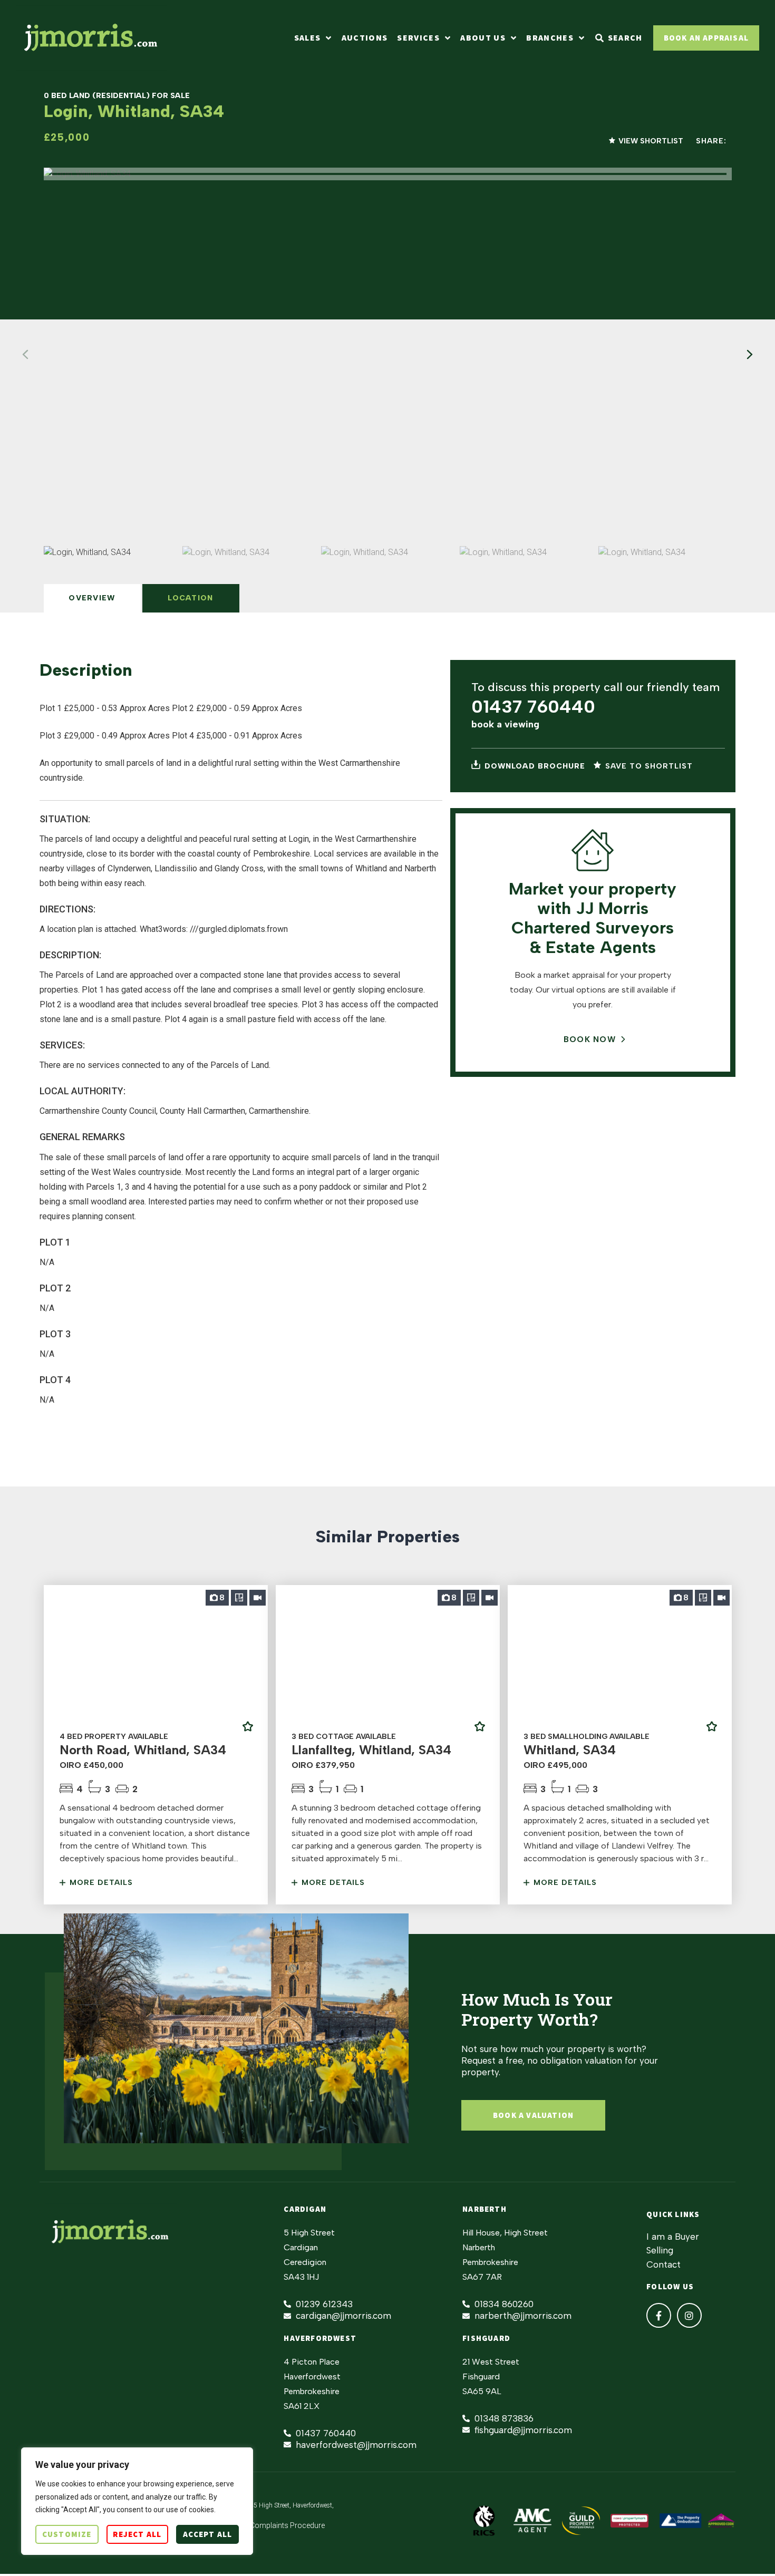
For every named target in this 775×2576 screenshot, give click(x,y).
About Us (483, 38)
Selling (660, 2250)
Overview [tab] (92, 598)
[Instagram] (689, 2315)
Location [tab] (190, 598)
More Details (100, 1883)
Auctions (365, 38)
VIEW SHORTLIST (651, 141)
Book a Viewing (505, 724)
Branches (550, 38)
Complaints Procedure (287, 2525)
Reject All (137, 2534)
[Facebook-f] (659, 2315)
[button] (750, 355)
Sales (308, 38)
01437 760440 (533, 707)
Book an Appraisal (706, 38)
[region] (137, 2501)
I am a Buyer (673, 2237)
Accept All (207, 2534)
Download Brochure (534, 766)
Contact (663, 2264)
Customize (67, 2534)
